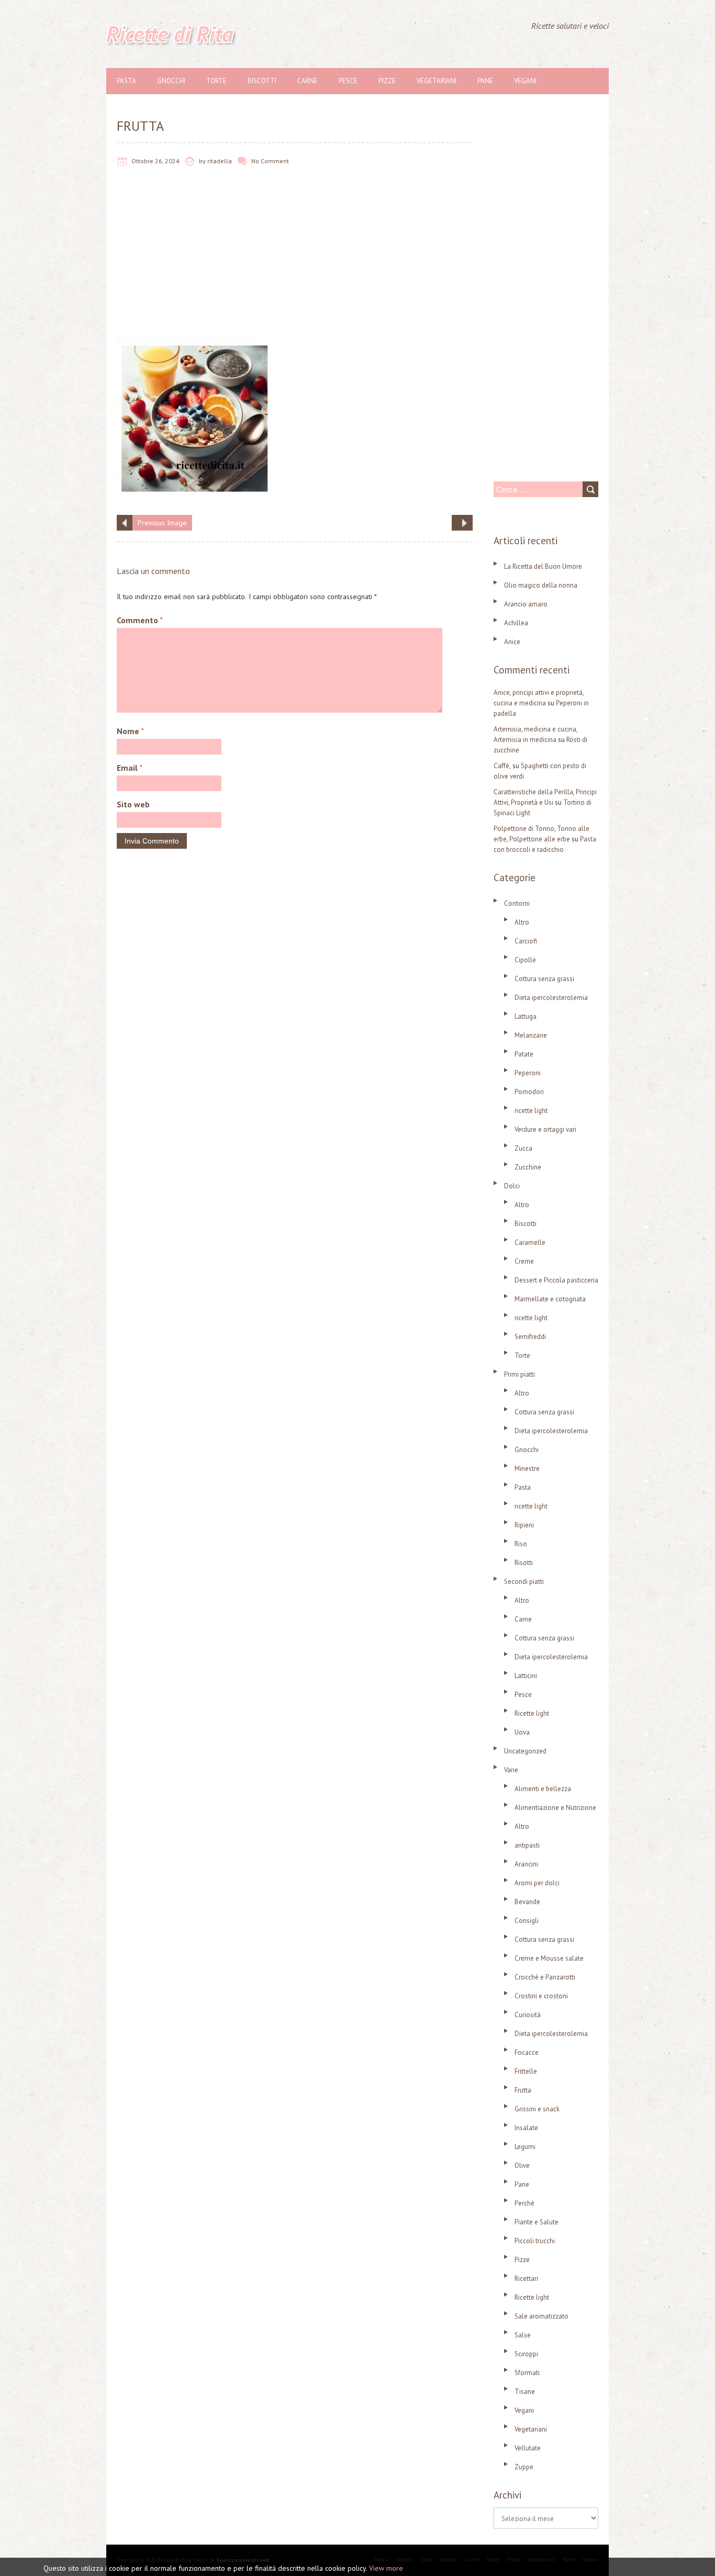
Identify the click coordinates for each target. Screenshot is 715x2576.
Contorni (517, 903)
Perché (524, 2203)
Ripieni (524, 1525)
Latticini (526, 1676)
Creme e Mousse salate (549, 1958)
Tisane (525, 2392)
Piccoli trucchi (535, 2241)
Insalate (526, 2128)
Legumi (525, 2147)
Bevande (527, 1902)
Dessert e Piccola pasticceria (556, 1280)
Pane (485, 81)
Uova (522, 1732)
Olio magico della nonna (541, 585)
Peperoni (528, 1073)
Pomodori (529, 1092)
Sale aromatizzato (541, 2316)
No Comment (270, 161)
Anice (512, 642)
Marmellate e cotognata (550, 1299)
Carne (308, 81)
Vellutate (528, 2448)
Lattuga (526, 1016)
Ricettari (526, 2279)
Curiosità (528, 2015)
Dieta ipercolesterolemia (551, 998)
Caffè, (502, 766)
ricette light (531, 1111)
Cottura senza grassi (544, 979)
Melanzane (531, 1035)
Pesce (348, 81)
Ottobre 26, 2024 (155, 161)
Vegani (525, 81)
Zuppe (524, 2467)
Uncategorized (525, 1751)
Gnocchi (171, 81)
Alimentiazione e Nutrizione (555, 1808)
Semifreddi (530, 1337)
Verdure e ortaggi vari (545, 1129)
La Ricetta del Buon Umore (543, 566)
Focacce (527, 2052)
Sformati (527, 2373)
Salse (523, 2335)
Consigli (527, 1921)
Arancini (526, 1864)
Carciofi (526, 941)
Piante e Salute (537, 2222)
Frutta (523, 2090)
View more (386, 2568)
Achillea (516, 623)
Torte (216, 81)
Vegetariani (437, 81)
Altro (522, 922)
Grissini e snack (537, 2109)
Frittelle (526, 2071)
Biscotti (262, 81)
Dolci (512, 1186)
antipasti (527, 1845)
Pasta (126, 81)
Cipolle (525, 960)
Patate (524, 1054)
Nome (130, 731)
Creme (524, 1261)
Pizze (387, 81)
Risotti (524, 1563)
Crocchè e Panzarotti (545, 1977)
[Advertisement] (295, 260)
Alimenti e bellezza (543, 1789)
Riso (521, 1544)
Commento (140, 620)
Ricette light (532, 1713)
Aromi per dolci (537, 1883)
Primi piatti (520, 1374)
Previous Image (162, 523)
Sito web (133, 804)
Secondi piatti (524, 1582)
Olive (522, 2166)
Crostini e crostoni (541, 1996)
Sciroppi (526, 2354)
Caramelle (530, 1242)
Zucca (523, 1148)
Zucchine (528, 1167)
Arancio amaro (526, 604)
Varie (511, 1770)
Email (130, 768)
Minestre (527, 1469)
